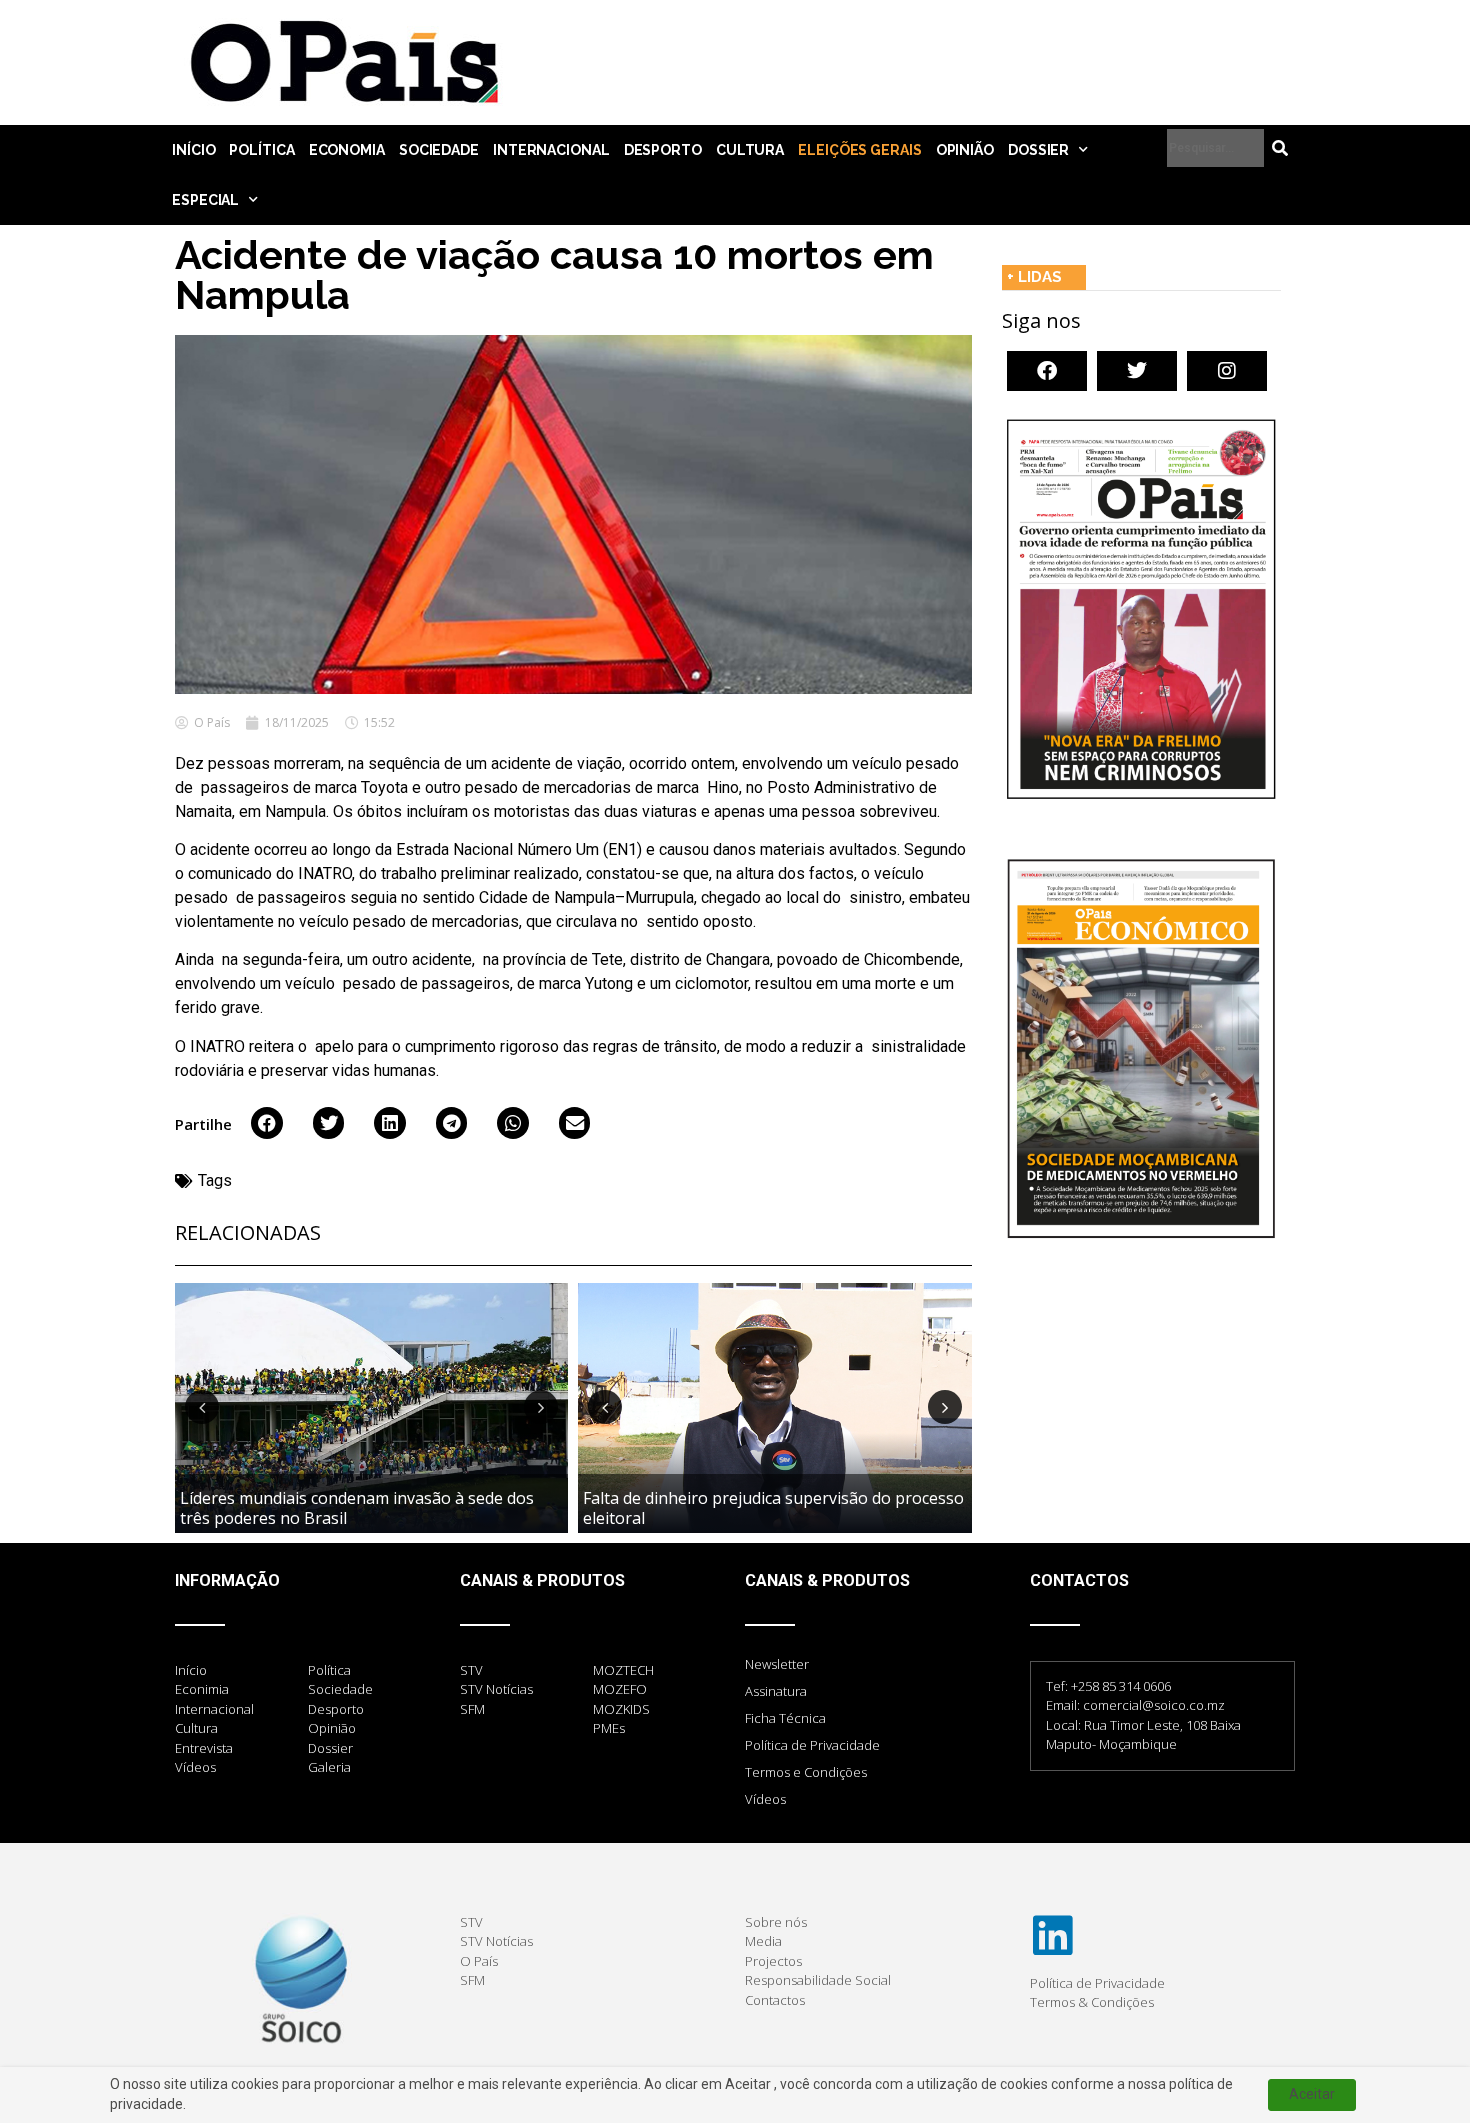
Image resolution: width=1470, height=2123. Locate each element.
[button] (267, 1123)
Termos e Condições (806, 1772)
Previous (202, 1407)
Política (261, 150)
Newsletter (777, 1664)
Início (193, 150)
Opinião (965, 150)
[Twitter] (1137, 371)
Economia (347, 150)
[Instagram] (1227, 371)
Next (541, 1407)
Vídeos (765, 1799)
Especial (205, 200)
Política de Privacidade (812, 1745)
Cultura (750, 150)
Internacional (551, 150)
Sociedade (439, 150)
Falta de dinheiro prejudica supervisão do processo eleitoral (773, 1507)
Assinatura (776, 1691)
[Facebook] (1047, 371)
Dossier (1038, 150)
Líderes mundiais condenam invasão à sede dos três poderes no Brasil (357, 1507)
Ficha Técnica (785, 1718)
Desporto (663, 150)
